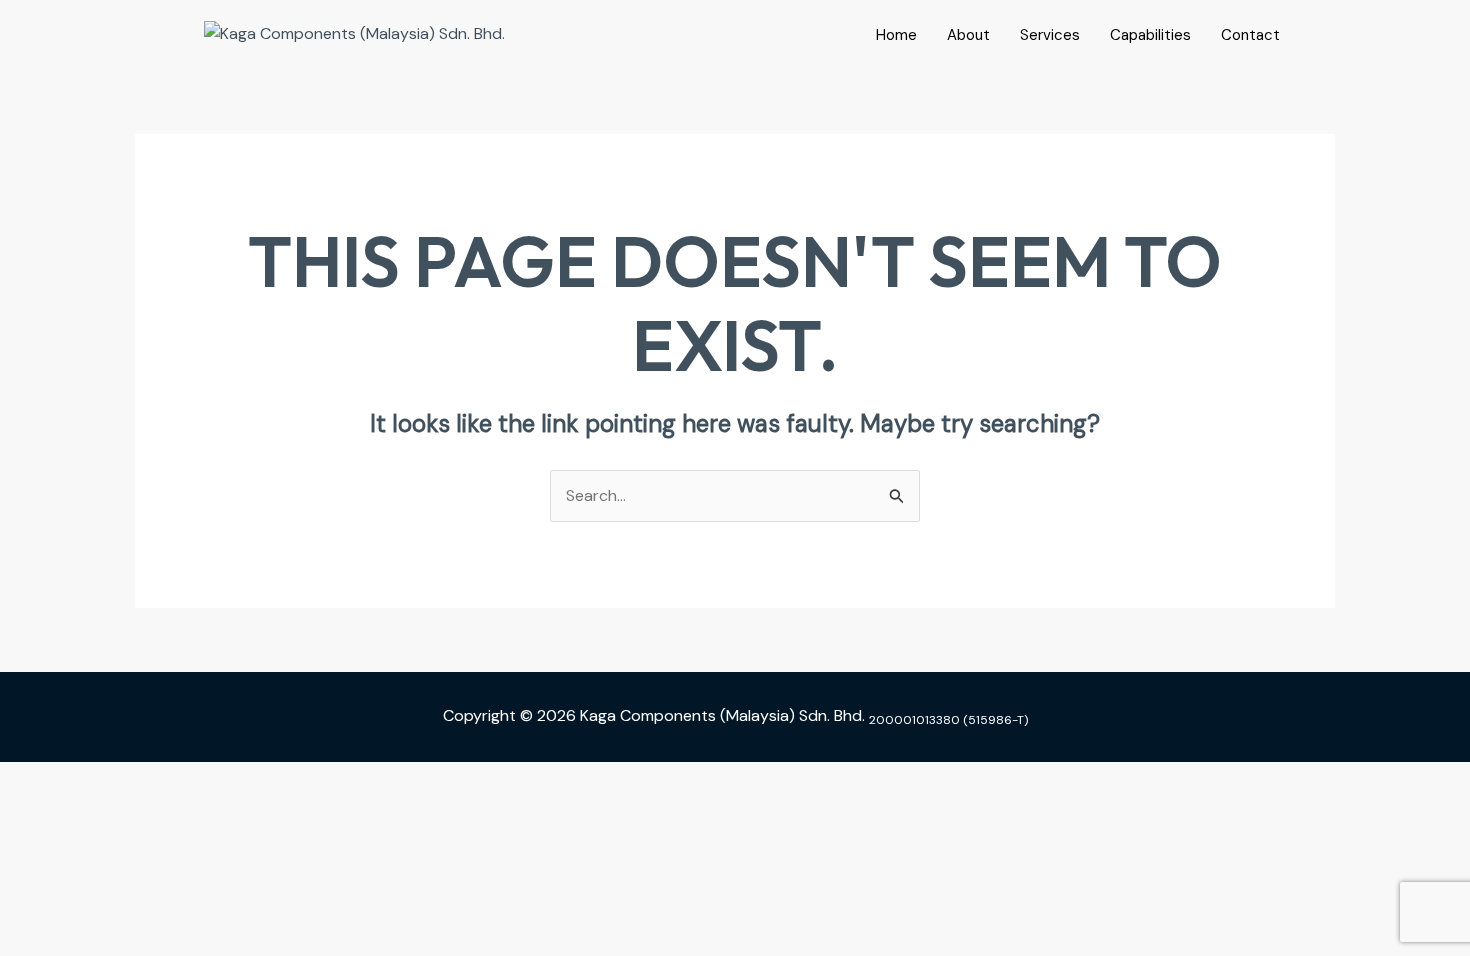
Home (896, 35)
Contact (1250, 35)
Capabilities (1150, 35)
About (968, 35)
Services (1050, 35)
